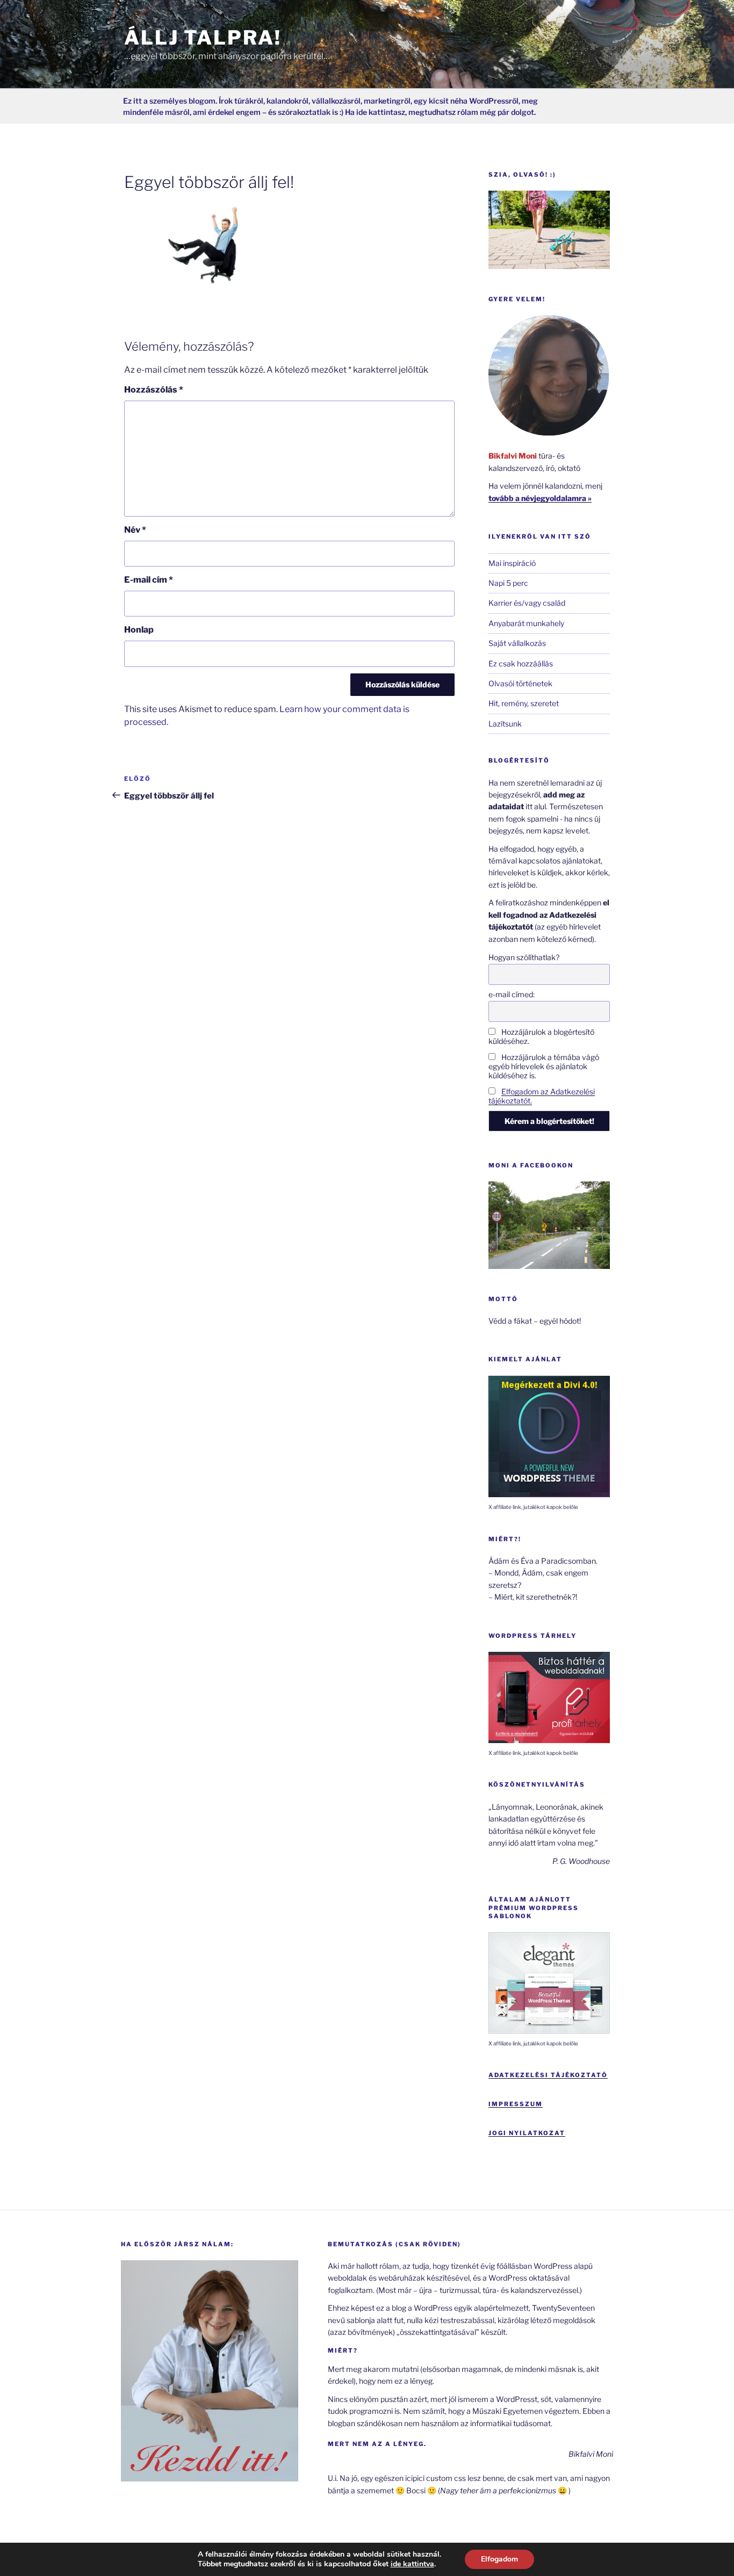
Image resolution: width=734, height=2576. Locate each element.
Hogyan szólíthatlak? (524, 957)
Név (135, 530)
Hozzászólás (154, 390)
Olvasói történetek (520, 683)
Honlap (139, 630)
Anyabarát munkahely (526, 623)
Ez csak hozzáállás (521, 663)
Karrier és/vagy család (527, 603)
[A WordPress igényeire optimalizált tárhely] (549, 1740)
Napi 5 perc (508, 583)
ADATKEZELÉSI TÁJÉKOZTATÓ (548, 2075)
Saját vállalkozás (517, 643)
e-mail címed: (512, 994)
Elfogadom (499, 2559)
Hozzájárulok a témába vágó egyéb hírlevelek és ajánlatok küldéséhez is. (544, 1066)
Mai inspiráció (512, 563)
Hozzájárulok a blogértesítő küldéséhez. (541, 1036)
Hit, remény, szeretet (524, 703)
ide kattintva (412, 2564)
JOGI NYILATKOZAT (527, 2133)
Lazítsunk (505, 724)
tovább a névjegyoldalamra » (540, 498)
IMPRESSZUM (516, 2104)
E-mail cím (149, 580)
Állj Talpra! (203, 38)
